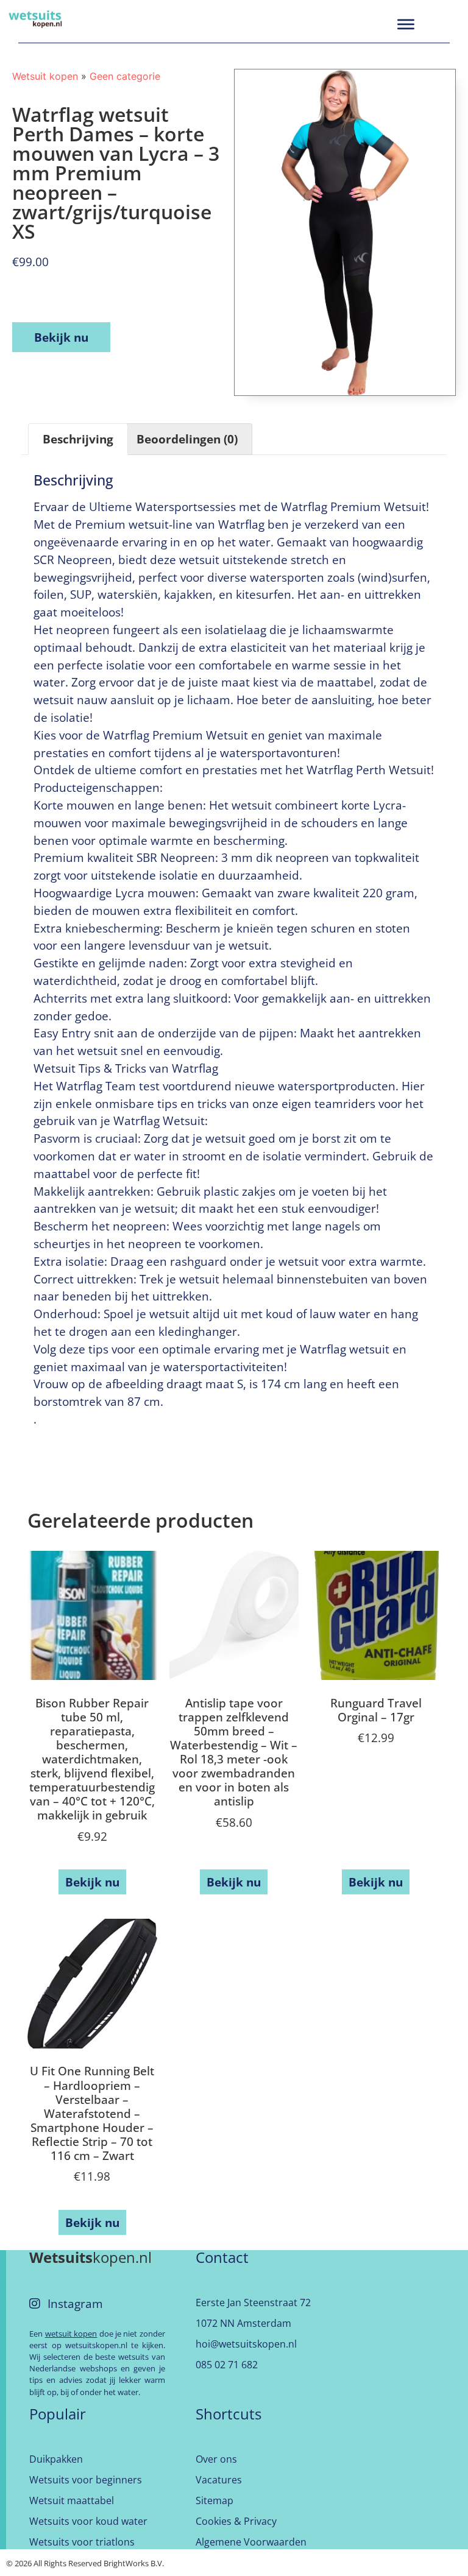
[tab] (78, 439)
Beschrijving (78, 439)
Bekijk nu (61, 337)
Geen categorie (125, 76)
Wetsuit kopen (45, 76)
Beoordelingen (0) (187, 439)
